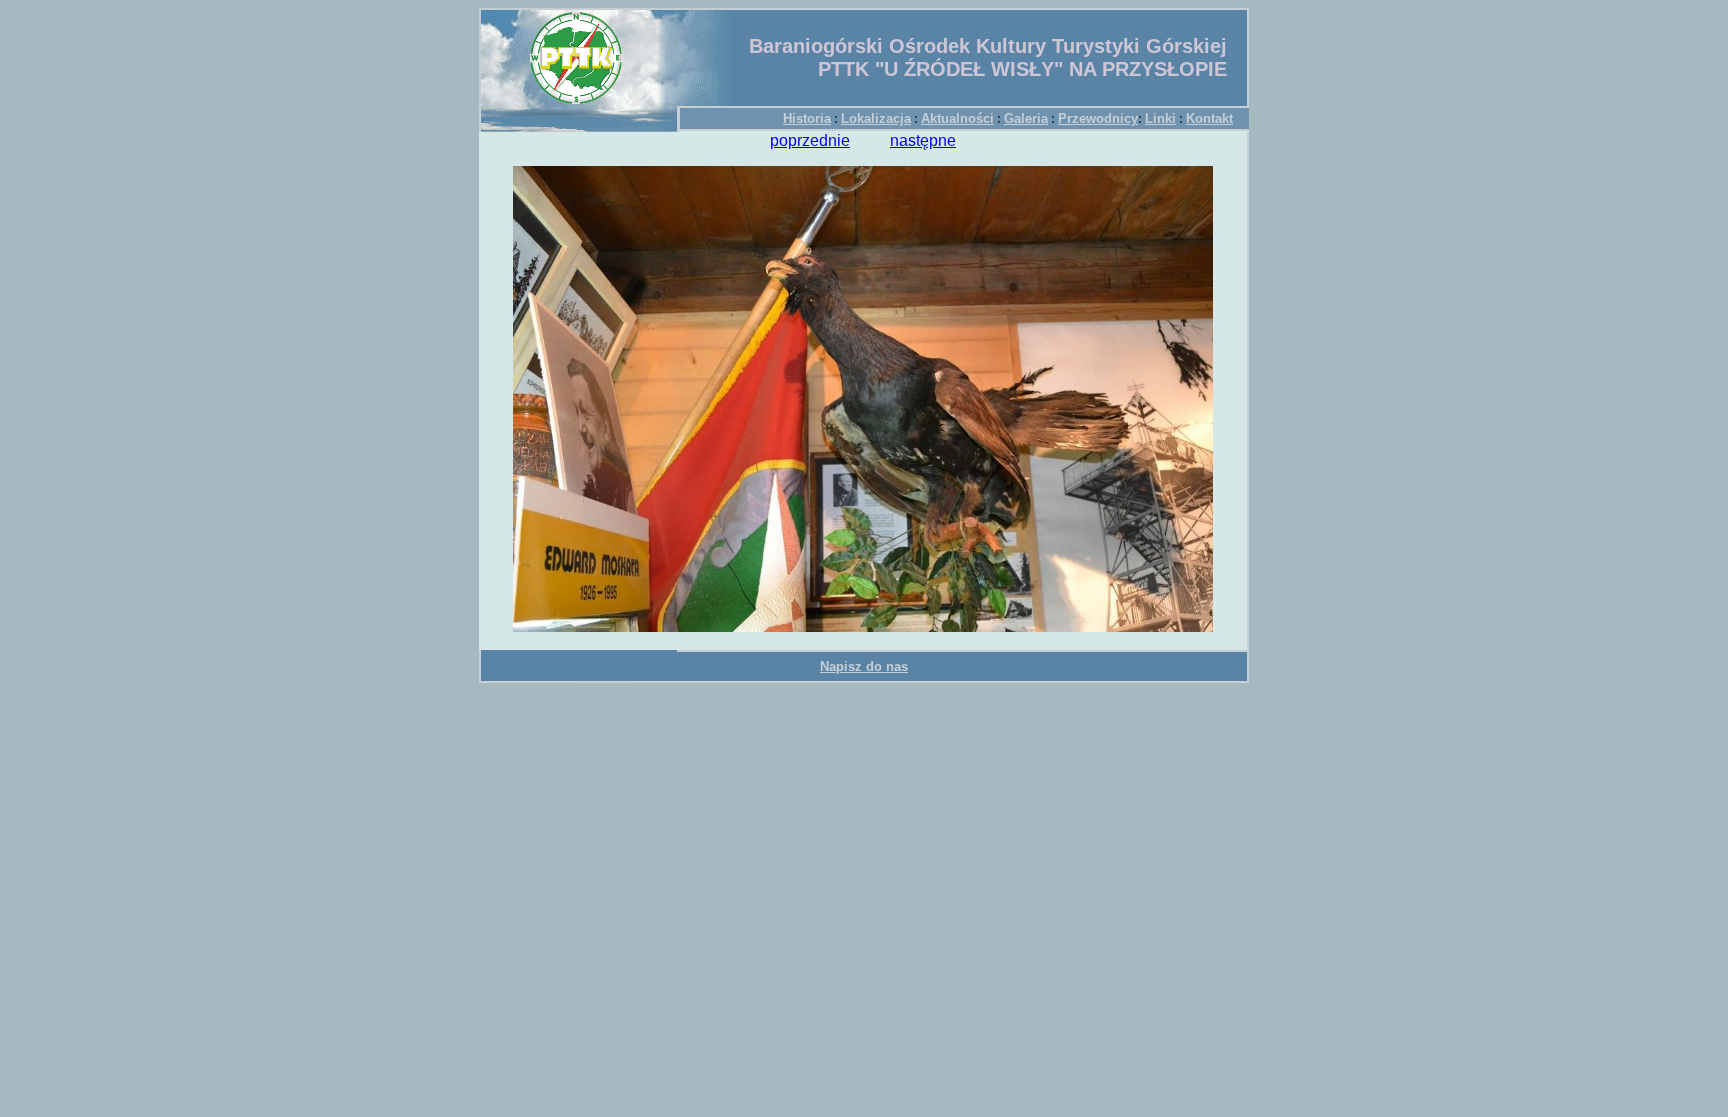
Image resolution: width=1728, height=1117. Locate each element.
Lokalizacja (876, 118)
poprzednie (810, 140)
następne (923, 140)
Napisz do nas (864, 666)
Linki (1160, 118)
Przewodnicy (1098, 118)
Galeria (1026, 118)
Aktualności (957, 118)
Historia (807, 118)
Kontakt (1209, 118)
